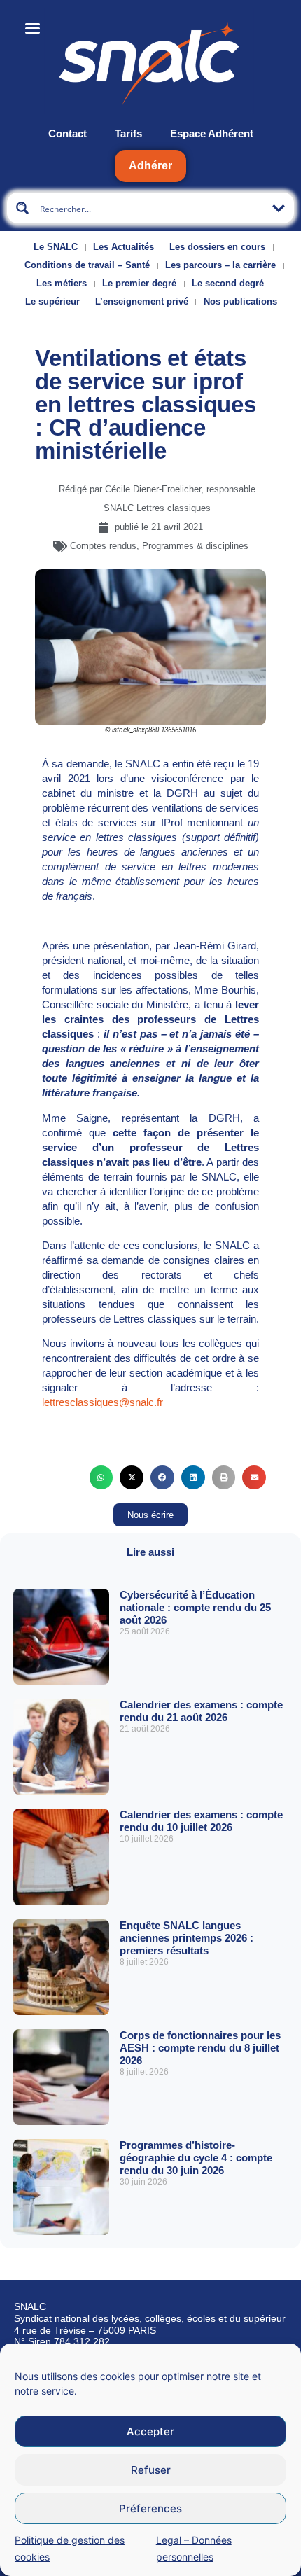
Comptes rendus (103, 546)
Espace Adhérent (212, 133)
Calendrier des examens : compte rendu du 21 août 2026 (201, 1711)
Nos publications (240, 301)
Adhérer (150, 166)
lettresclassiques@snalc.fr (103, 1402)
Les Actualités (124, 247)
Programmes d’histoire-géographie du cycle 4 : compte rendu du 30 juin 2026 (196, 2158)
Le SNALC (56, 247)
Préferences (150, 2508)
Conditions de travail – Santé (87, 265)
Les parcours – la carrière (220, 265)
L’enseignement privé (142, 301)
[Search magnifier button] (22, 208)
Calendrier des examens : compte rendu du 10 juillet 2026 (201, 1821)
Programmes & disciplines (195, 546)
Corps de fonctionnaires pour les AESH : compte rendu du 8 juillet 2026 (200, 2048)
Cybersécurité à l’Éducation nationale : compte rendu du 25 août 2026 (195, 1607)
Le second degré (228, 283)
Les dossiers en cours (217, 247)
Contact (68, 133)
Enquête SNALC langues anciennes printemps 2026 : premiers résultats (187, 1938)
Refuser (151, 2470)
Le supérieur (52, 301)
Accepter (150, 2431)
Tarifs (128, 133)
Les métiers (62, 283)
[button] (101, 1477)
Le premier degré (139, 283)
